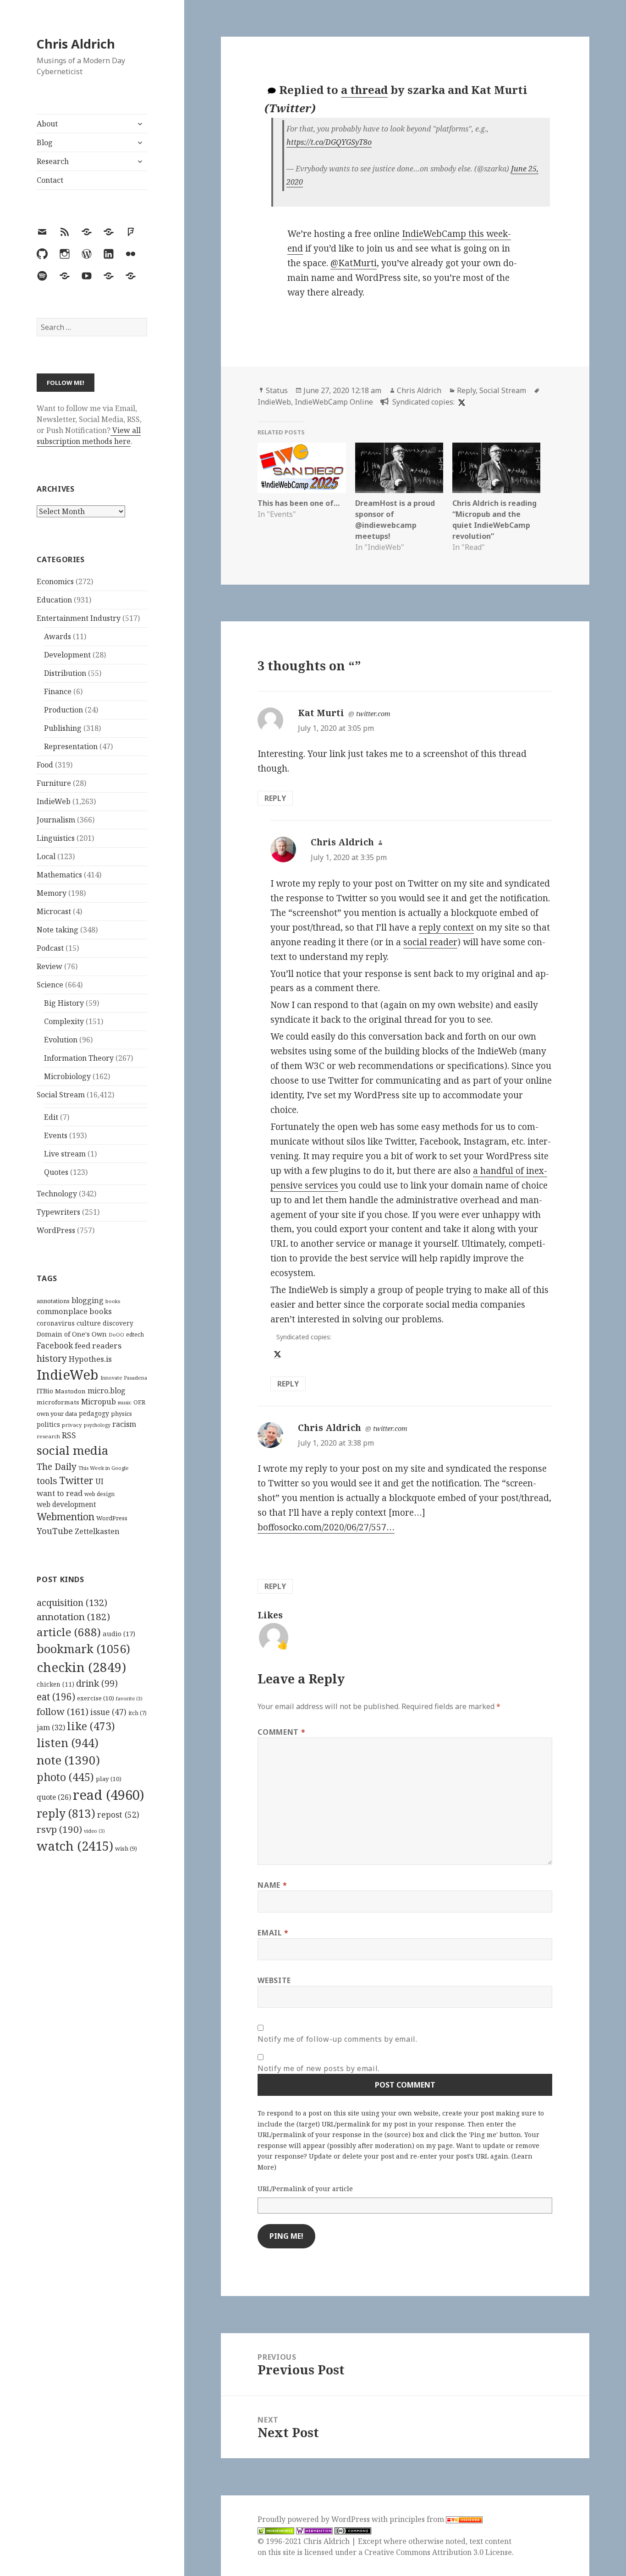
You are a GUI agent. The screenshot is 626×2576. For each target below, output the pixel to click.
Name (272, 1885)
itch (137, 1713)
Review (49, 966)
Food (45, 765)
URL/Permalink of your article (305, 2189)
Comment (281, 1732)
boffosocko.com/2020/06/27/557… (326, 1527)
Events (56, 1135)
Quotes (56, 1172)
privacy (72, 1425)
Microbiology (67, 1076)
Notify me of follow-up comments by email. (337, 2039)
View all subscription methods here (89, 436)
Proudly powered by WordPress (315, 2519)
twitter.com (373, 714)
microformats (58, 1402)
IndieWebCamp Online (334, 402)
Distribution (65, 673)
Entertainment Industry (79, 618)
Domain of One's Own (72, 1334)
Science (50, 985)
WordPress (56, 1230)
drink (97, 1683)
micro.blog (107, 1391)
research (48, 1436)
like (91, 1726)
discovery (118, 1323)
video (94, 1831)
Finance (58, 691)
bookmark (83, 1649)
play (109, 1779)
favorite (129, 1699)
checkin (81, 1667)
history (52, 1358)
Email (273, 1933)
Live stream (65, 1154)
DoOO (116, 1335)
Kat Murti (321, 713)
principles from (418, 2519)
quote (54, 1797)
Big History (64, 1003)
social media (72, 1450)
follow (63, 1711)
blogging (88, 1300)
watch (75, 1846)
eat (56, 1697)
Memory (52, 893)
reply (66, 1813)
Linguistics (56, 838)
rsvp (59, 1829)
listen (68, 1743)
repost (118, 1814)
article (69, 1632)
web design (99, 1494)
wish (126, 1848)
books (113, 1301)
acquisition (72, 1603)
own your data (57, 1414)
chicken (55, 1684)
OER (139, 1402)
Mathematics (59, 875)
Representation (71, 746)
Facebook (55, 1345)
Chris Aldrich (76, 44)
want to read (60, 1493)
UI (99, 1481)
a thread (364, 90)
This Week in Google (104, 1468)
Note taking (58, 930)
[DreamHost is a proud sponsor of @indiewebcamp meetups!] (399, 468)
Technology (57, 1194)
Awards (58, 636)
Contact (50, 180)
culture (89, 1323)
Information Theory (79, 1058)
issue (108, 1712)
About (47, 124)
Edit (51, 1117)
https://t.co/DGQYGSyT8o (329, 142)
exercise (96, 1698)
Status (277, 390)
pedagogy (94, 1413)
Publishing (63, 728)
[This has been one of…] (302, 468)
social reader (430, 942)
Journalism (56, 820)
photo (65, 1777)
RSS (69, 1435)
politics (48, 1424)
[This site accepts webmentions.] (314, 2530)
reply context (446, 927)
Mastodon (70, 1391)
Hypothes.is (90, 1359)
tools (47, 1481)
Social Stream (61, 1095)
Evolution (61, 1040)
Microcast (54, 911)
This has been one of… (299, 503)
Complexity (64, 1021)
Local (46, 856)
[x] (461, 402)
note (68, 1760)
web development (66, 1504)
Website (274, 1980)
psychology (97, 1425)
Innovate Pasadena (124, 1378)
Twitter (76, 1480)
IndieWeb (54, 801)
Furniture (54, 783)
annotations (53, 1301)
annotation (73, 1617)
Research (53, 161)
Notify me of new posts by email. (318, 2068)
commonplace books (74, 1311)
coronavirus (56, 1323)
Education (54, 600)
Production (63, 710)
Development (67, 655)
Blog (45, 143)
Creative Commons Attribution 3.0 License (438, 2552)
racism (124, 1424)
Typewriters (58, 1212)
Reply (466, 390)
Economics (55, 581)
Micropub (99, 1402)
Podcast (50, 948)
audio (119, 1633)
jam (51, 1727)
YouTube (55, 1531)
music (125, 1402)
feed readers (98, 1346)
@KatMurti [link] (354, 263)
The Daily (57, 1466)
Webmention (66, 1517)
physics (121, 1414)
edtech (135, 1335)
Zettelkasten (97, 1531)
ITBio (45, 1391)
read (109, 1795)
